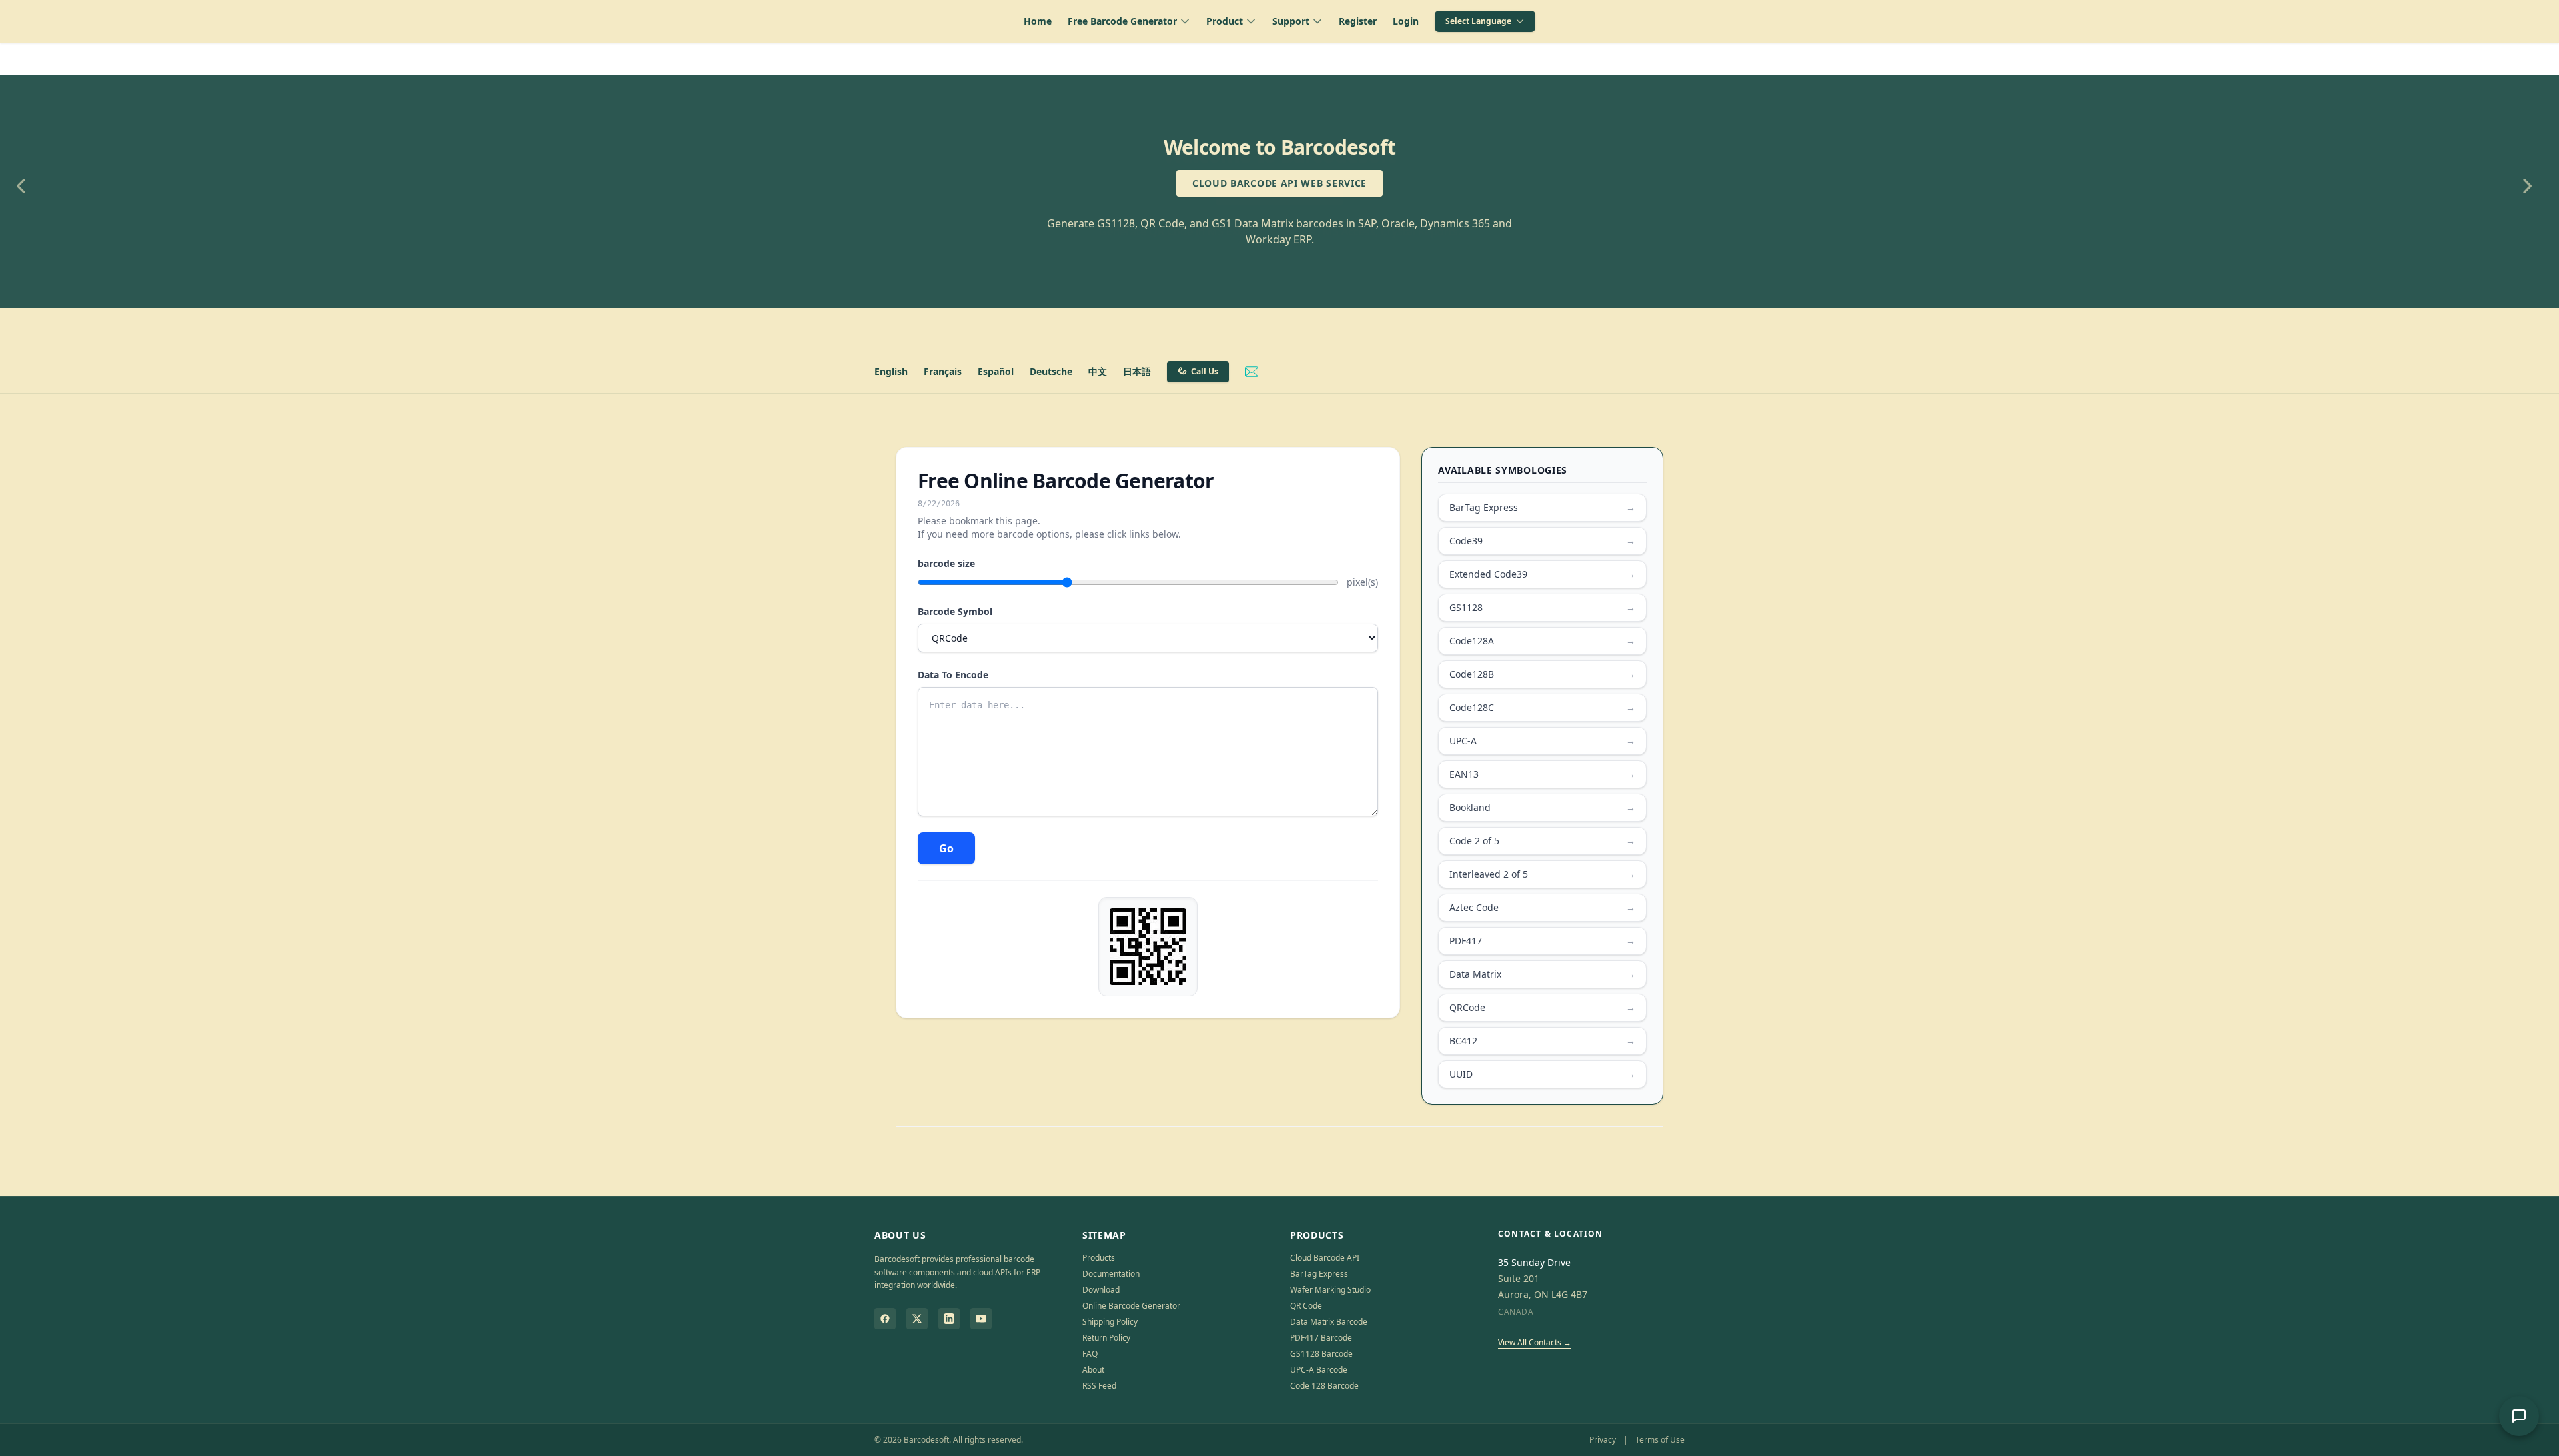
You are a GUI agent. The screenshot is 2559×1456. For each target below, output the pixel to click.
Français (943, 371)
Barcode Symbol (955, 611)
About (1093, 1370)
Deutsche (1051, 371)
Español (996, 371)
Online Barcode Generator (1131, 1306)
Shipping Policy (1110, 1322)
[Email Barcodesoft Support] (1252, 372)
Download (1101, 1290)
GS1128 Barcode (1321, 1354)
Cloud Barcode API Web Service (1279, 183)
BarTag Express (1319, 1274)
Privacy (1603, 1440)
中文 (1098, 371)
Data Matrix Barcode (1329, 1322)
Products (1099, 1258)
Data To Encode (953, 675)
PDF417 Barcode (1321, 1338)
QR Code (1306, 1306)
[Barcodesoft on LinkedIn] (949, 1319)
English (891, 371)
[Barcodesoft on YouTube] (981, 1319)
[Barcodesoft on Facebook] (885, 1319)
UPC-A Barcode (1319, 1370)
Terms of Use (1660, 1440)
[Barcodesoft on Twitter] (917, 1319)
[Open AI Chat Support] (2519, 1416)
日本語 (1137, 371)
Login (1406, 21)
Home (1038, 21)
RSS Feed (1099, 1386)
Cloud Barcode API (1325, 1258)
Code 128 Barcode (1324, 1386)
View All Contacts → (1535, 1342)
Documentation (1111, 1274)
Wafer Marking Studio (1330, 1290)
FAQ (1090, 1354)
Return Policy (1106, 1338)
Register (1358, 21)
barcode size (946, 563)
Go (946, 848)
